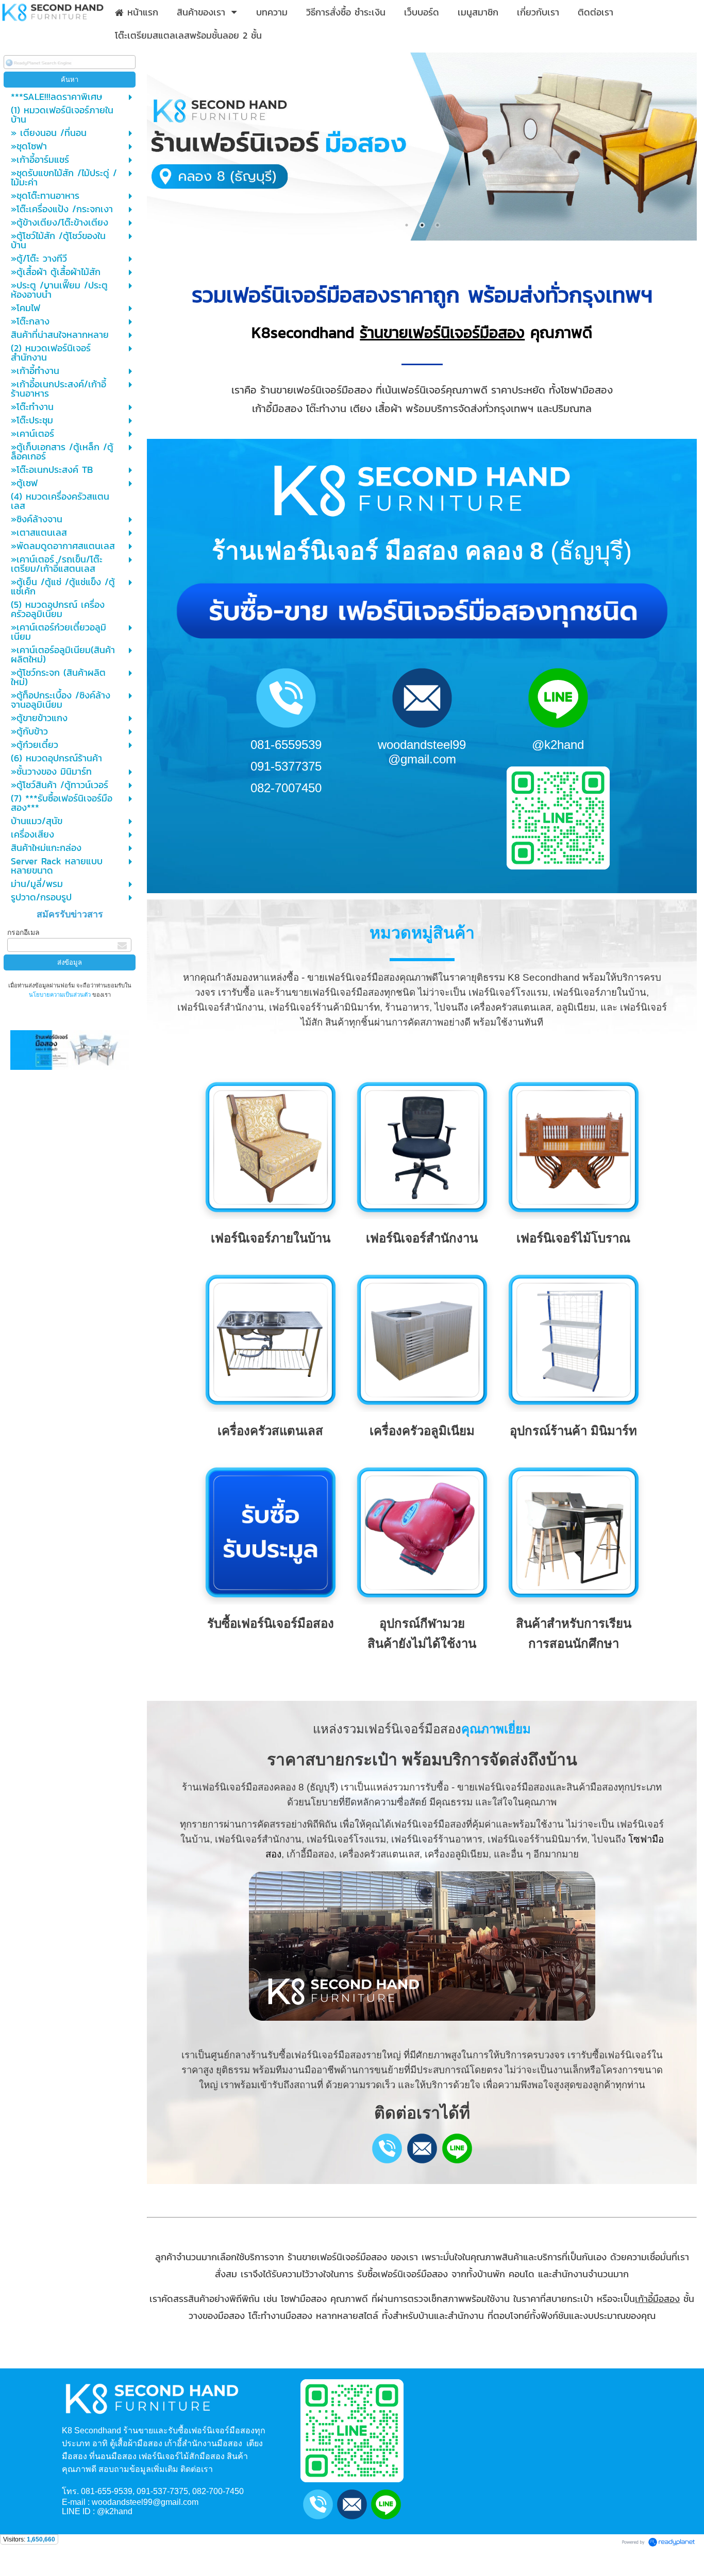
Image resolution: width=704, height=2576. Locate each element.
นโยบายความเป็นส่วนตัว (61, 995)
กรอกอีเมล (23, 932)
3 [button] (438, 225)
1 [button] (407, 225)
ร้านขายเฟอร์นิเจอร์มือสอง (442, 332)
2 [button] (422, 225)
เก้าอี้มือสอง (657, 2299)
